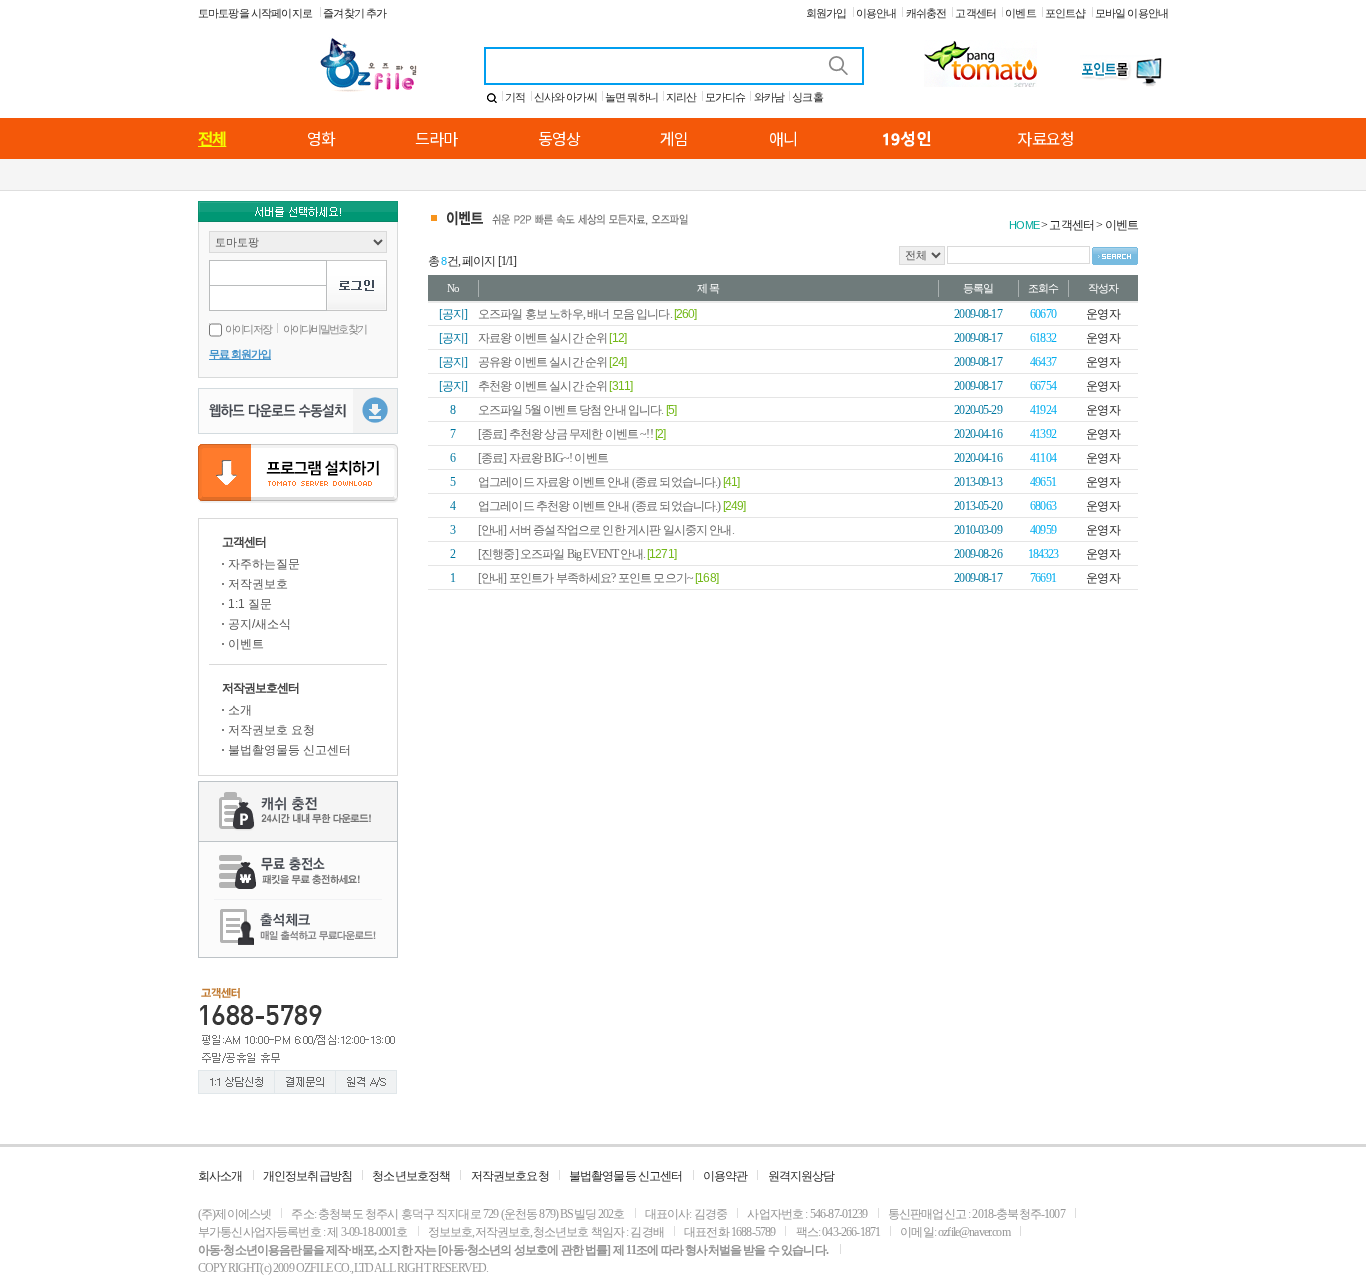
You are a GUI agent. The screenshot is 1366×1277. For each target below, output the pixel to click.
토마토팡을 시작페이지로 (256, 13)
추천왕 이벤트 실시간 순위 (543, 386)
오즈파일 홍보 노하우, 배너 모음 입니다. (576, 314)
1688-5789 (753, 1232)
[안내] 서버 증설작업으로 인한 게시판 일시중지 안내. (606, 530)
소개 (240, 710)
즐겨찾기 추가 (354, 13)
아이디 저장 (248, 329)
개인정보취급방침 (307, 1176)
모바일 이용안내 (1131, 13)
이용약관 (725, 1176)
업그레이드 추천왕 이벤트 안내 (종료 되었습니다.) (600, 506)
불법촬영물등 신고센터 (289, 750)
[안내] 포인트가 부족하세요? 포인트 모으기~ (586, 578)
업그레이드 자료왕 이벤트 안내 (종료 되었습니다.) (600, 482)
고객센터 (975, 13)
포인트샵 (1065, 13)
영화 (321, 138)
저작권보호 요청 (271, 730)
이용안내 (876, 13)
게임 (674, 138)
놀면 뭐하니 (631, 97)
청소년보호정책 (411, 1176)
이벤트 (1020, 13)
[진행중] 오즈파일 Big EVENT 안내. (562, 554)
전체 (212, 138)
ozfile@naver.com (974, 1232)
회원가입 (826, 13)
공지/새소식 (259, 624)
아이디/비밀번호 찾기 (324, 329)
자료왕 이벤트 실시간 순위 (543, 338)
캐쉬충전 (926, 13)
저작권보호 (258, 584)
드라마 (436, 138)
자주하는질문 (264, 564)
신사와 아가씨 (565, 97)
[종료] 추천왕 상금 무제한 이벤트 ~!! (566, 434)
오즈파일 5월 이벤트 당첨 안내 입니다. (572, 410)
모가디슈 (725, 97)
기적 (515, 97)
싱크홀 (807, 97)
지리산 (681, 97)
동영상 (559, 138)
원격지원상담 (801, 1176)
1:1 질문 (250, 604)
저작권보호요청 (510, 1176)
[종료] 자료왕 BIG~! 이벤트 (543, 458)
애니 (783, 138)
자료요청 (1045, 138)
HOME (1024, 225)
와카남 (769, 97)
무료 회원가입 (240, 354)
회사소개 (220, 1176)
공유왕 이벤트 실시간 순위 (543, 362)
